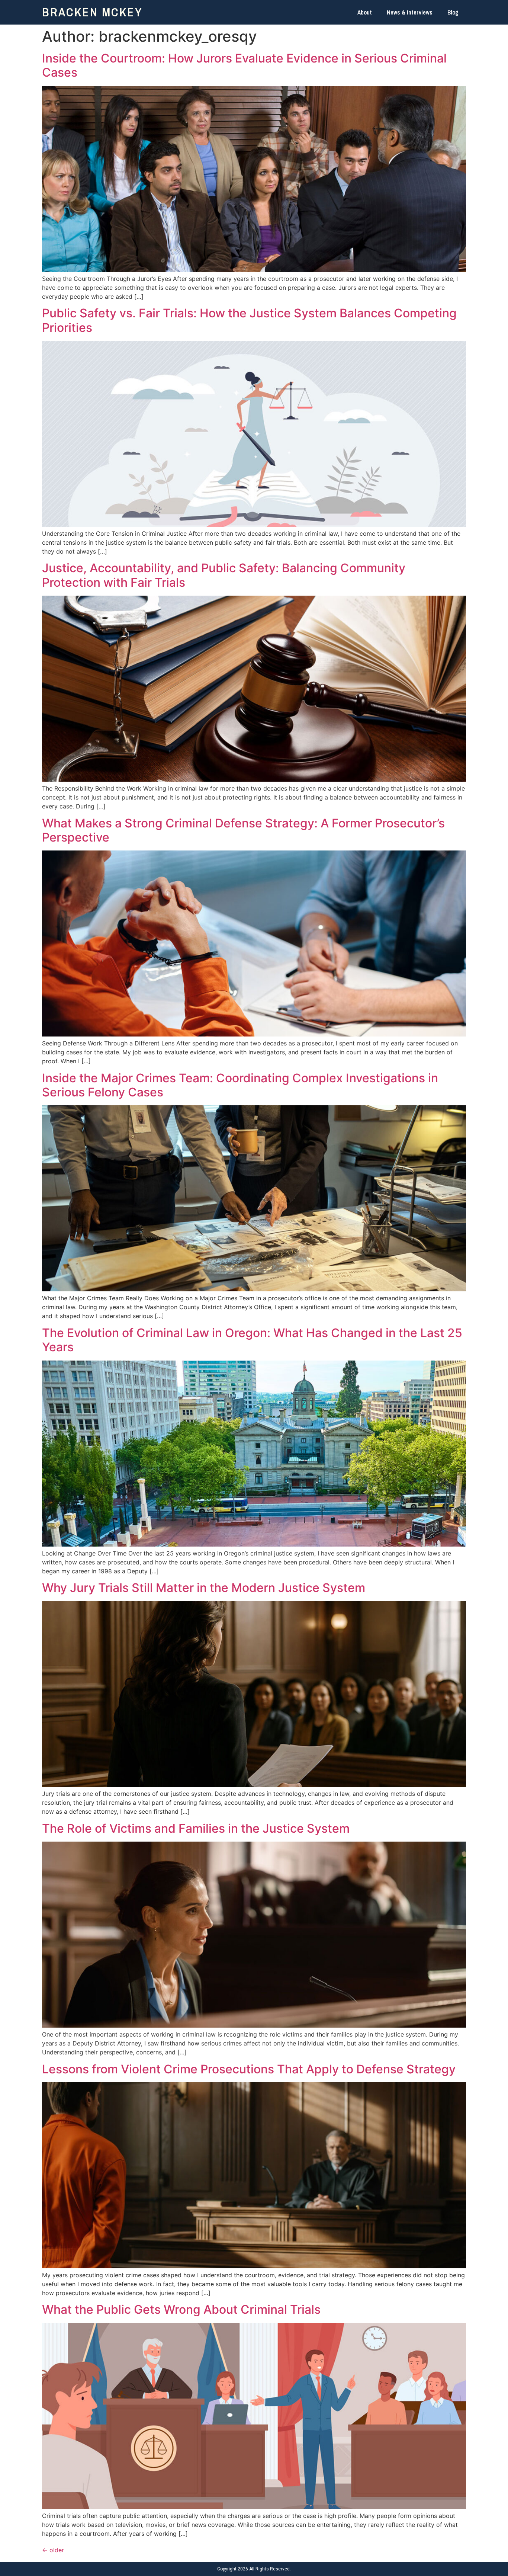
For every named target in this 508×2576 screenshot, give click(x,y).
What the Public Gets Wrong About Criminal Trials (181, 2309)
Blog (453, 12)
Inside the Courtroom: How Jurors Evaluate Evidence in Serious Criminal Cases (244, 65)
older (53, 2550)
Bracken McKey (92, 12)
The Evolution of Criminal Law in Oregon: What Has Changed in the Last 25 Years (252, 1340)
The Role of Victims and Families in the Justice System (196, 1828)
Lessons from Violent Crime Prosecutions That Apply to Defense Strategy (249, 2069)
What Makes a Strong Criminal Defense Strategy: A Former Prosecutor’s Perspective (243, 830)
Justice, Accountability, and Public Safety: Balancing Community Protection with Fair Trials (224, 575)
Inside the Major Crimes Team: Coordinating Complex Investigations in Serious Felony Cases (240, 1085)
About (365, 12)
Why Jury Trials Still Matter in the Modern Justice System (204, 1588)
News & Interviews (410, 12)
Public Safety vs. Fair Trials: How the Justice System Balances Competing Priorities (249, 320)
